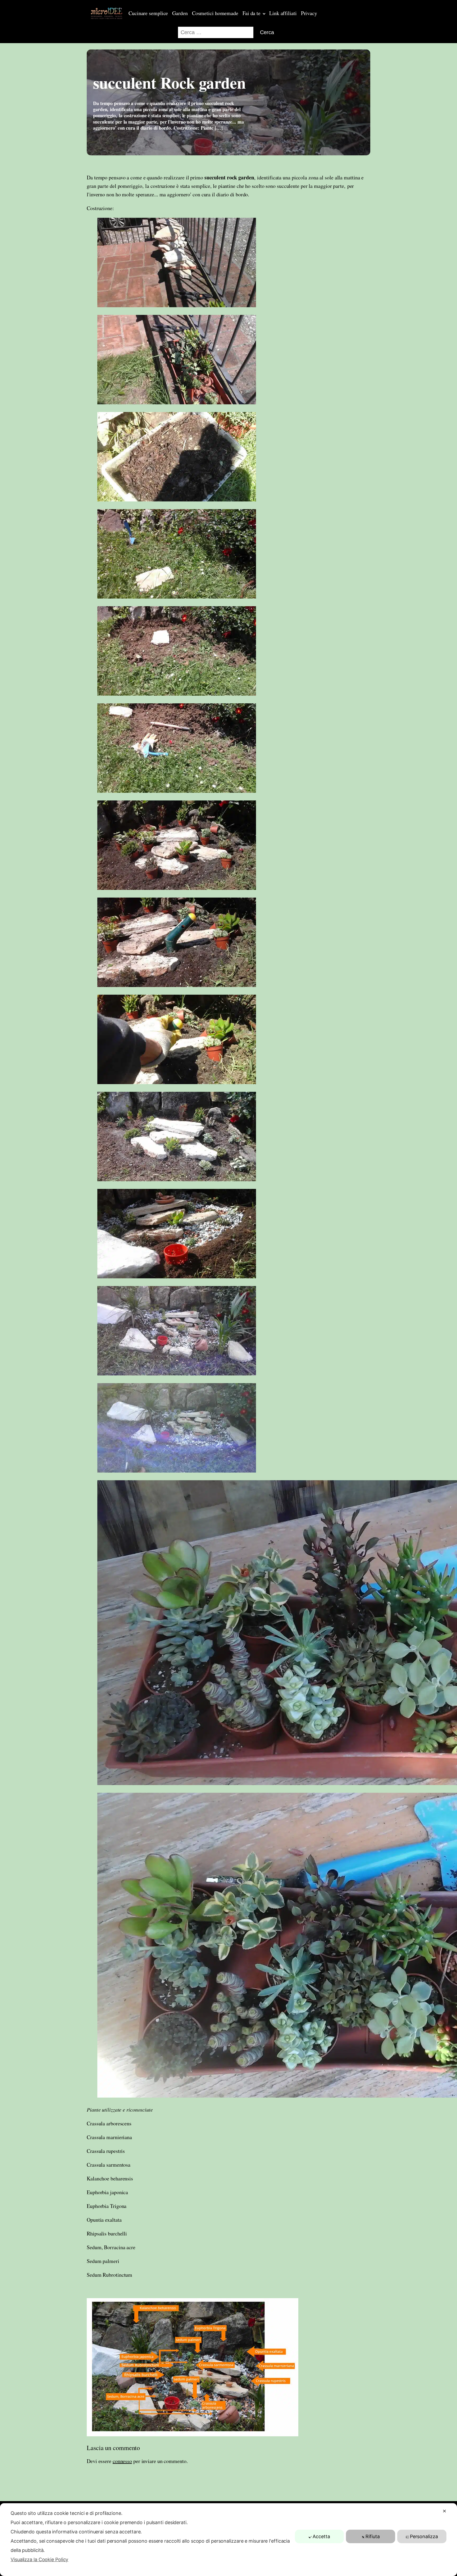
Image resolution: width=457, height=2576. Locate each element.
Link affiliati (283, 13)
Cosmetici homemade (215, 13)
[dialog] (229, 2540)
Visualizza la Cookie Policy (39, 2559)
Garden (180, 13)
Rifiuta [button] (373, 2536)
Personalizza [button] (424, 2536)
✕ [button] (444, 2511)
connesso (122, 2461)
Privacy (309, 13)
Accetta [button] (321, 2536)
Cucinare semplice (148, 13)
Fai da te (252, 13)
